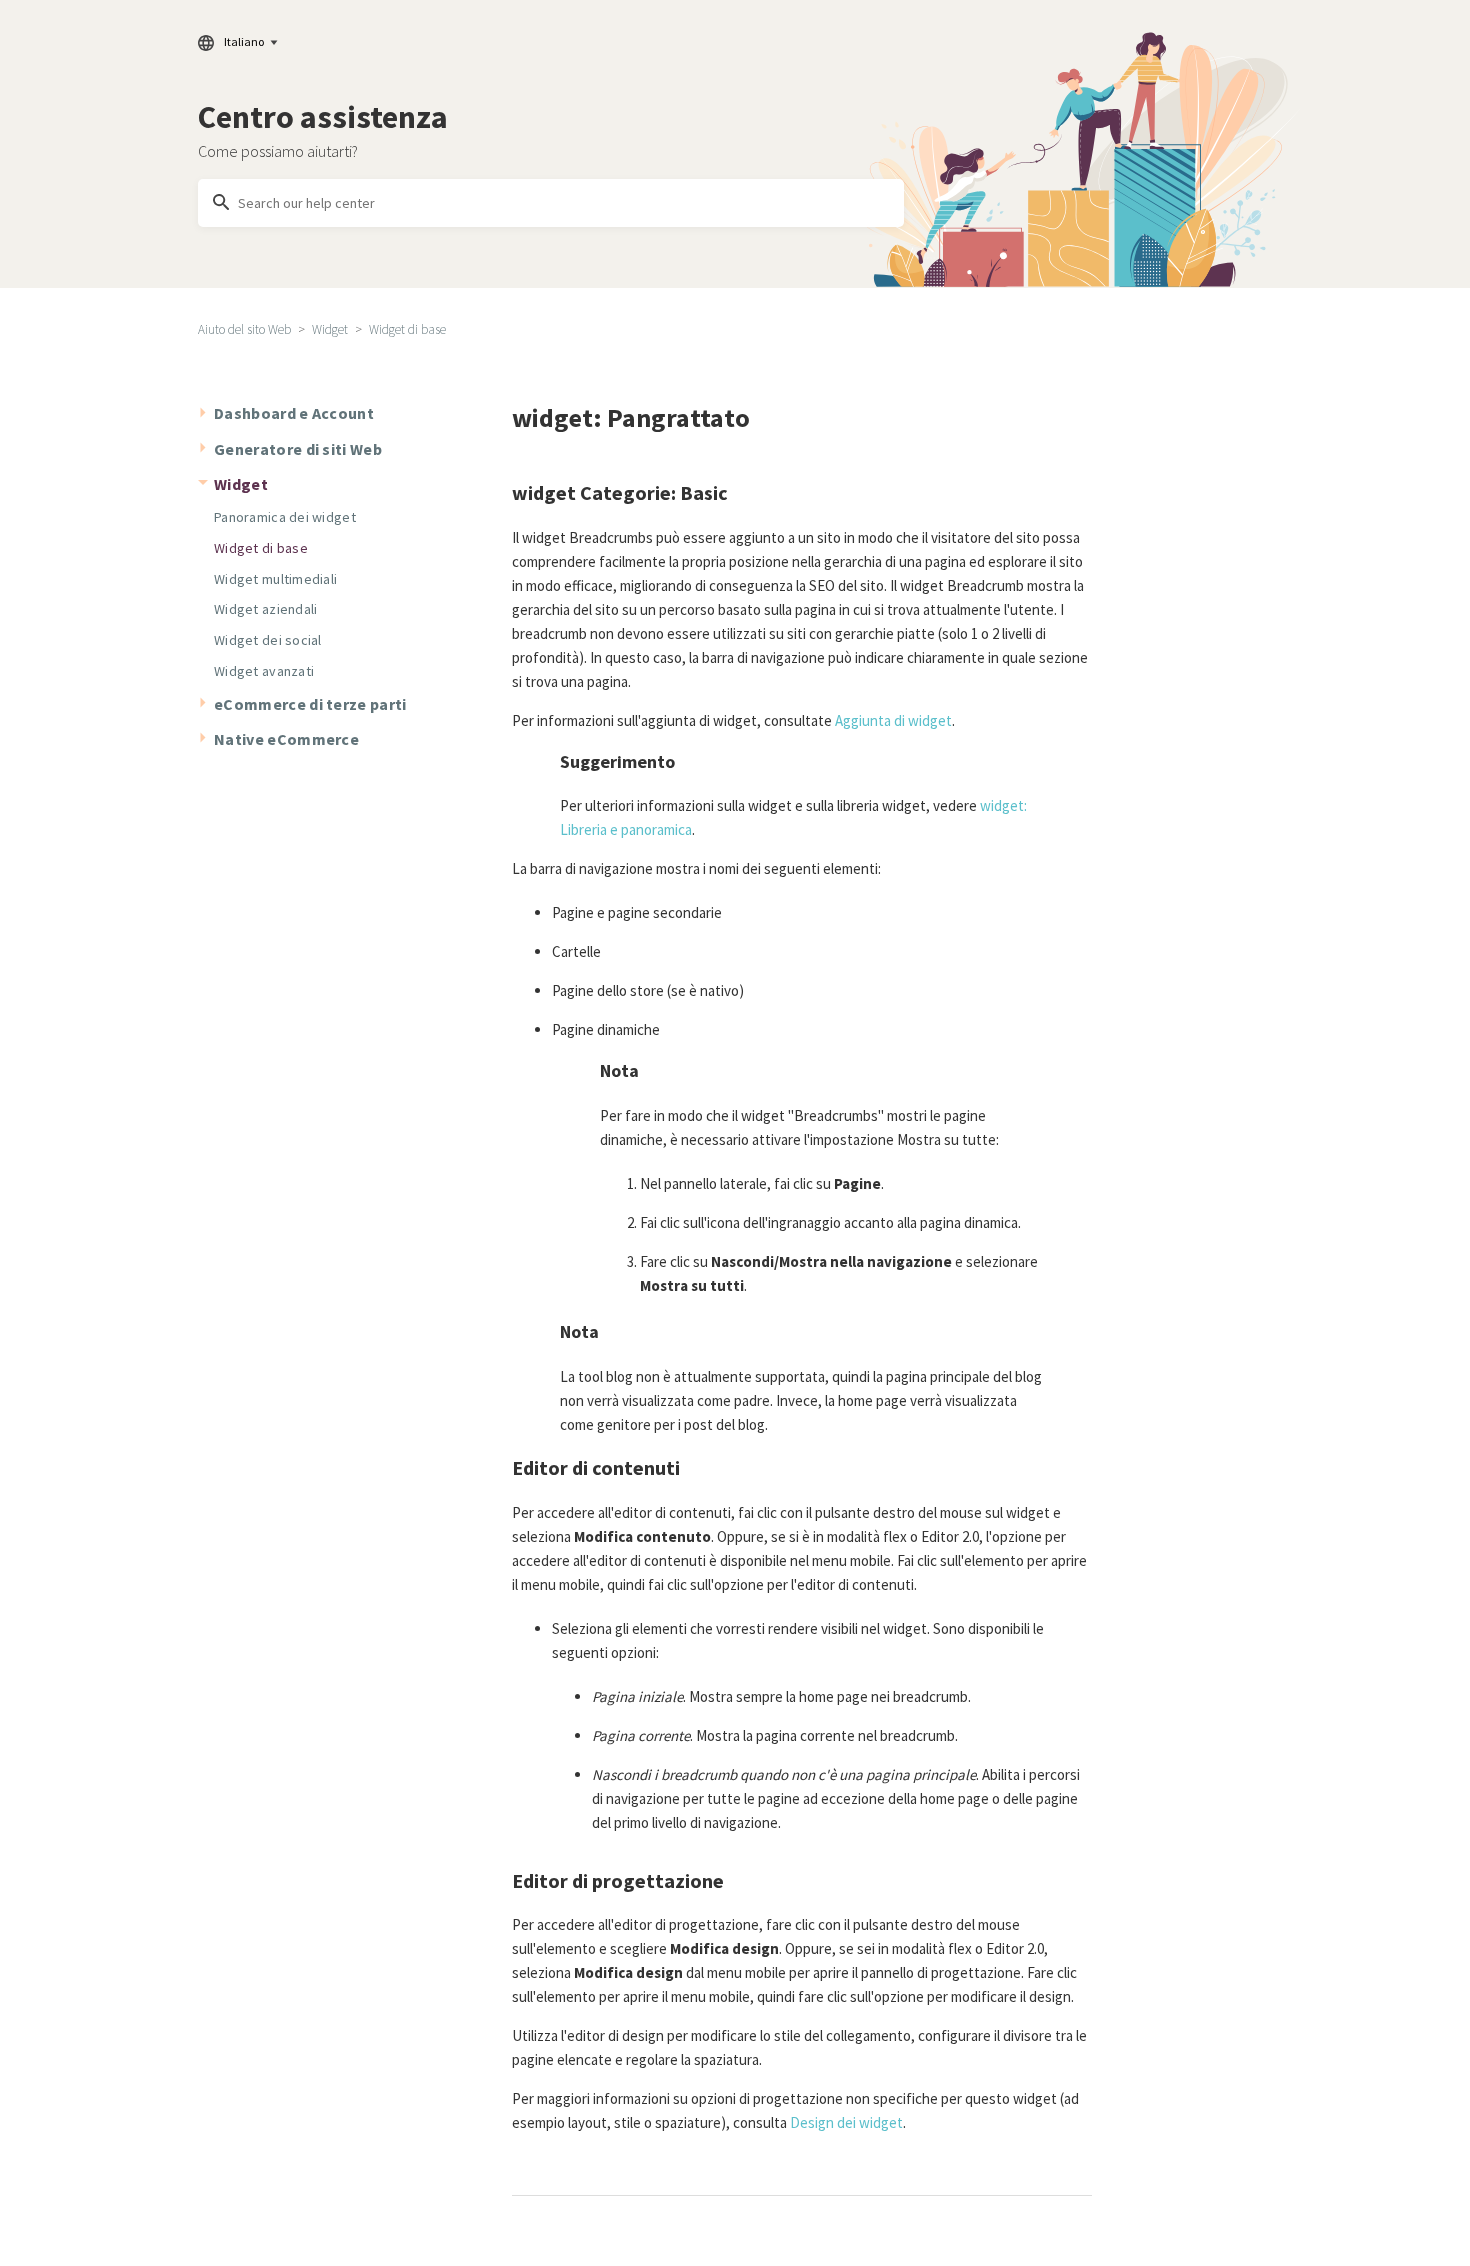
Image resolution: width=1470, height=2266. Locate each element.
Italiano (244, 41)
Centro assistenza (323, 117)
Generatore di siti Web (298, 449)
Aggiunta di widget (893, 720)
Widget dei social (268, 640)
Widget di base (407, 329)
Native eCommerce (286, 739)
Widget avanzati (264, 671)
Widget (330, 329)
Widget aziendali (265, 609)
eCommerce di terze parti (310, 704)
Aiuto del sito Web (244, 329)
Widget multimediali (275, 579)
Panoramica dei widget (285, 517)
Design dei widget (846, 2122)
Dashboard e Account (294, 413)
